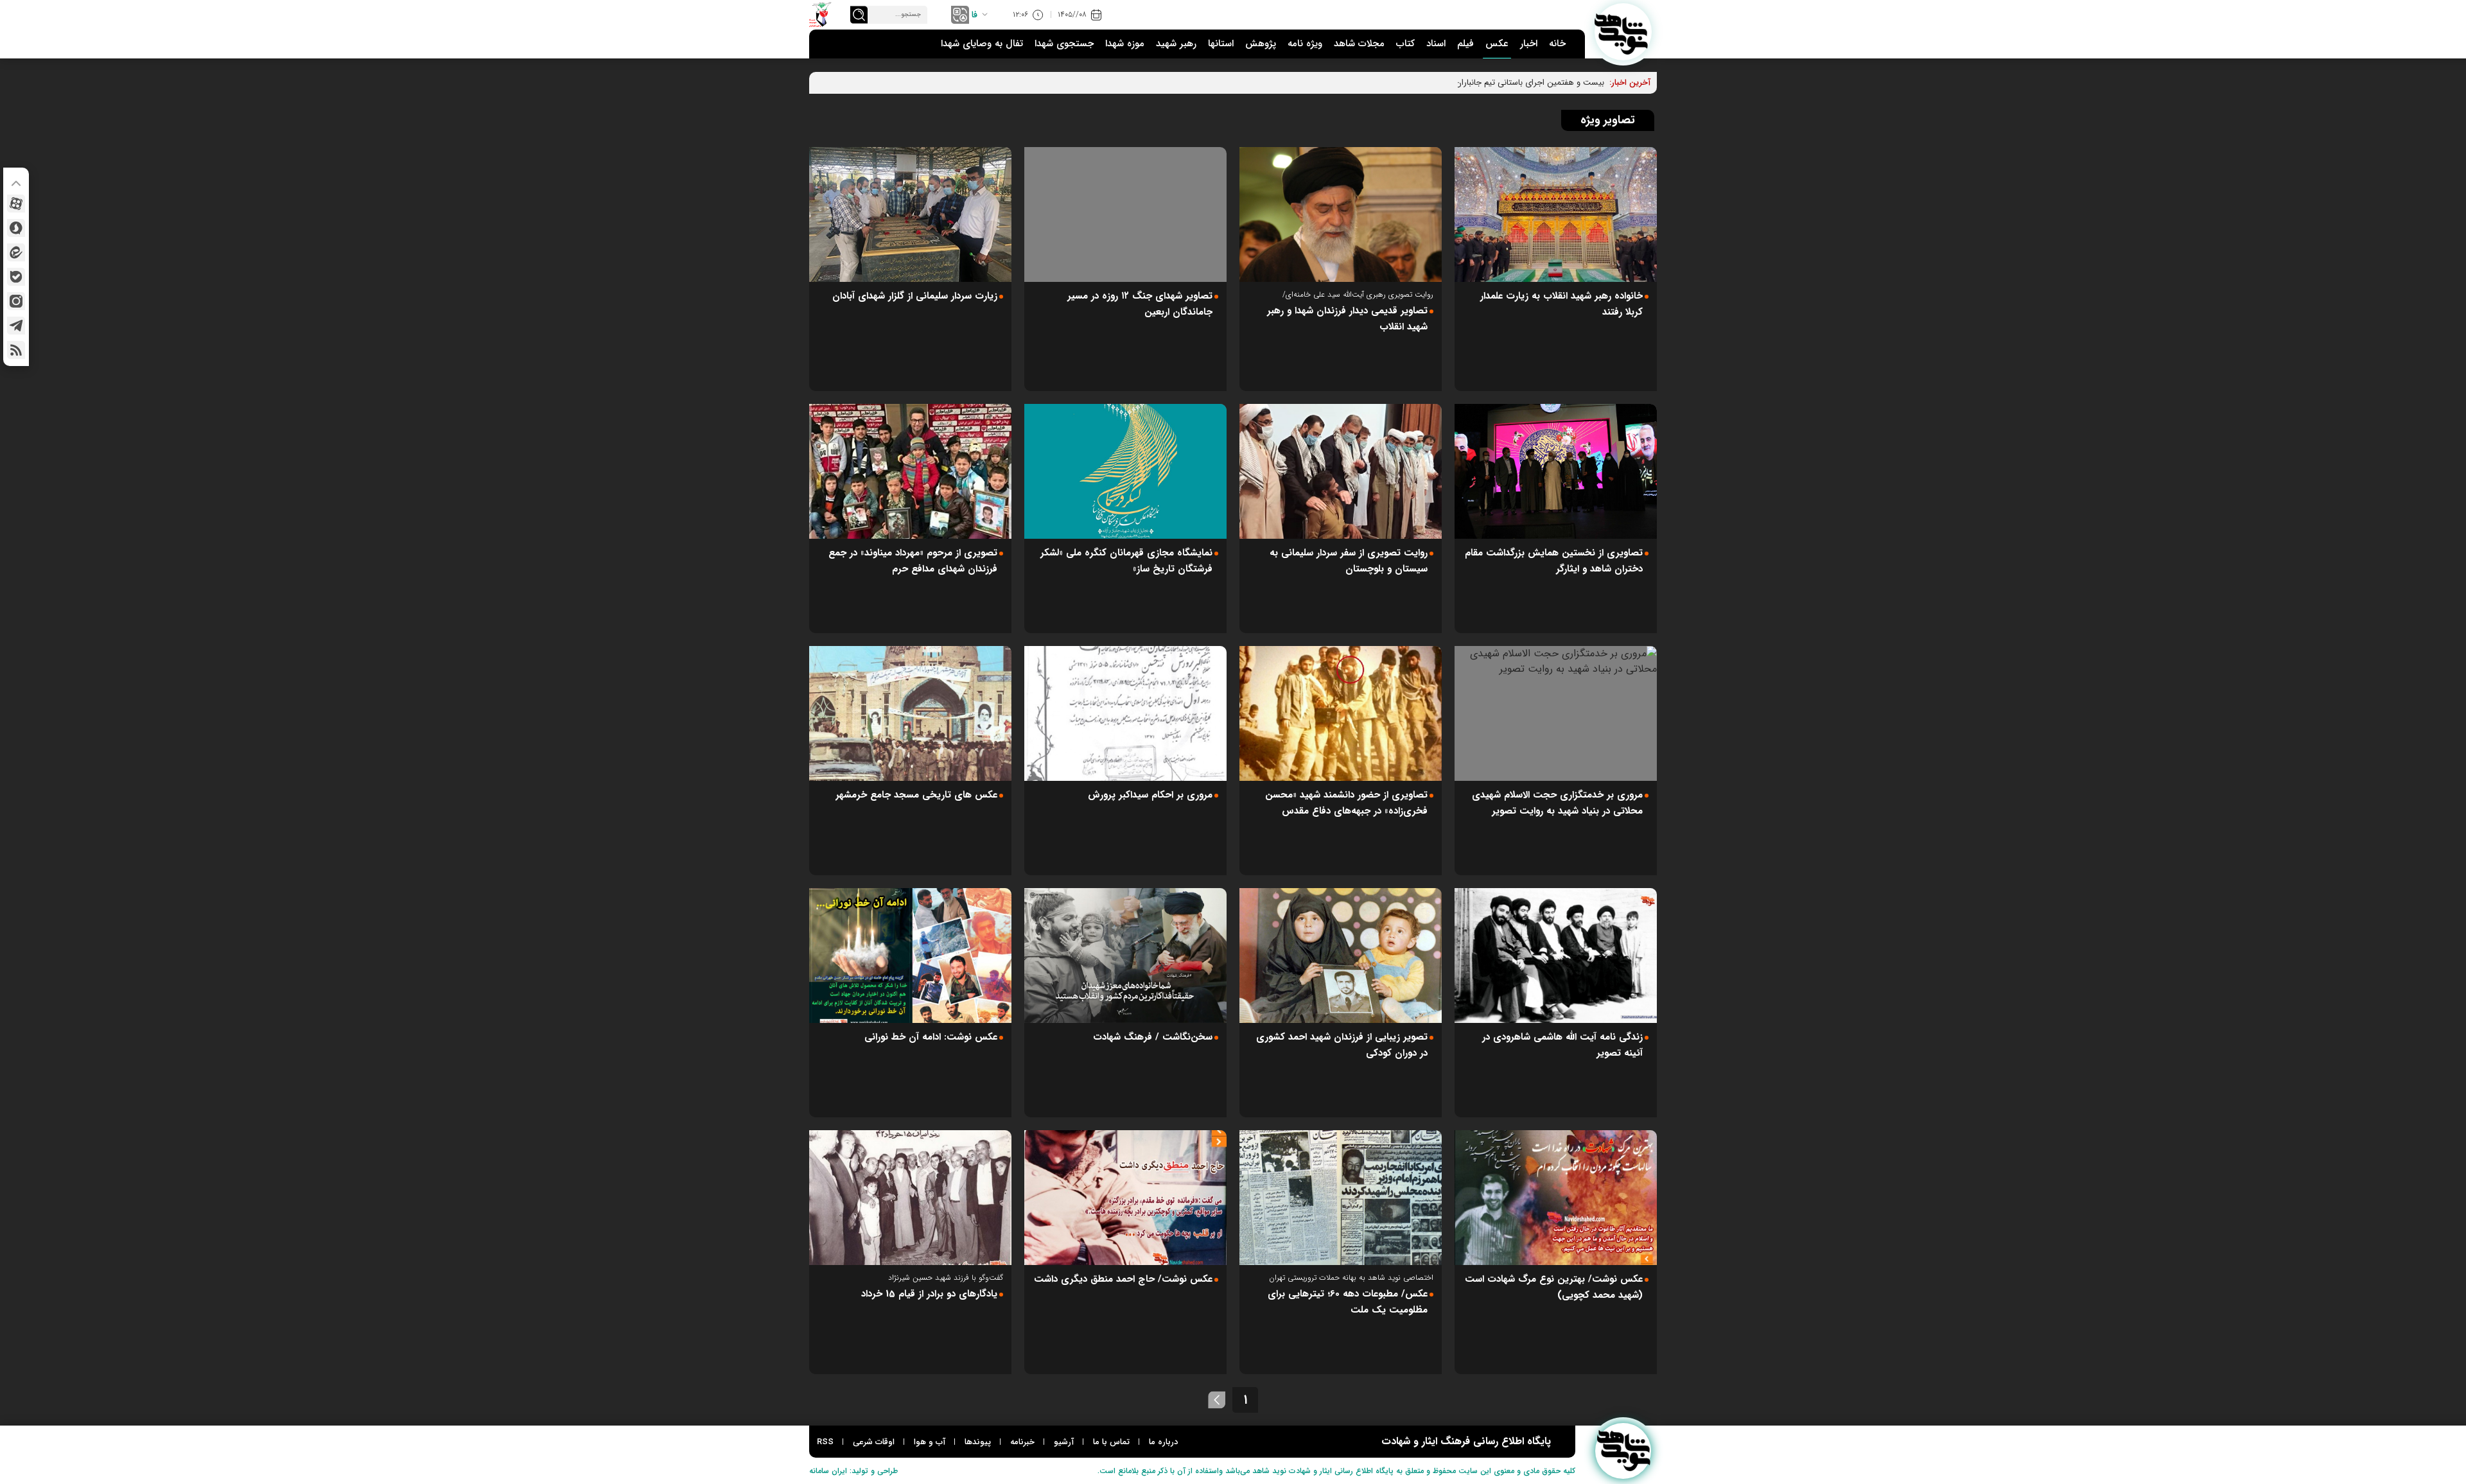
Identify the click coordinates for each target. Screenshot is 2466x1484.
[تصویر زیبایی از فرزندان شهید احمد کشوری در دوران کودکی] (1341, 956)
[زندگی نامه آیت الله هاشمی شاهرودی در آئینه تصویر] (1556, 956)
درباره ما (1163, 1442)
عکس (1497, 44)
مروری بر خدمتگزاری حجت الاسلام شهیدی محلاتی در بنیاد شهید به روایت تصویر (1557, 803)
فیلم (1465, 44)
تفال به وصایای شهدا (982, 44)
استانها (1221, 44)
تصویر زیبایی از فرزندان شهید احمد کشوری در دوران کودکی (1342, 1045)
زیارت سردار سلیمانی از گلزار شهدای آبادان (915, 296)
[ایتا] (16, 252)
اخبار (1529, 44)
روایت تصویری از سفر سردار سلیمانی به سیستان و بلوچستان (1349, 561)
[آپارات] (16, 204)
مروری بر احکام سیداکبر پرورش (1150, 795)
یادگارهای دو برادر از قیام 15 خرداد (929, 1294)
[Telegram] (16, 326)
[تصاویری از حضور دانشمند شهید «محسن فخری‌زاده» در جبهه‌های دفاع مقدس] (1341, 713)
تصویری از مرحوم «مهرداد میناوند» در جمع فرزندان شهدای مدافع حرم (913, 561)
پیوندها (978, 1442)
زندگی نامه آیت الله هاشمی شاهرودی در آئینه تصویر (1562, 1045)
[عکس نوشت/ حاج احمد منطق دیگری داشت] (1125, 1198)
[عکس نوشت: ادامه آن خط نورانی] (910, 956)
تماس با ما (1111, 1442)
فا (975, 15)
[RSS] (16, 350)
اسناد (1436, 44)
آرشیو (1064, 1442)
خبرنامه (1022, 1442)
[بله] (16, 277)
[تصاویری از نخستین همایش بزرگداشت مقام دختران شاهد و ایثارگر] (1556, 471)
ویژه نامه (1305, 44)
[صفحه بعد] (1217, 1400)
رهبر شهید (1176, 44)
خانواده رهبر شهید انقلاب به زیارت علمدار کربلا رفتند (1561, 304)
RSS (825, 1442)
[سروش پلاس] (16, 228)
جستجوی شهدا (1064, 44)
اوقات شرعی (874, 1442)
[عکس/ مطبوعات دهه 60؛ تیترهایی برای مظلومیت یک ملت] (1341, 1198)
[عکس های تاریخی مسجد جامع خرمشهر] (910, 713)
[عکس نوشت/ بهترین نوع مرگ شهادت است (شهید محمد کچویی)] (1556, 1198)
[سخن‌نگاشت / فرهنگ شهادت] (1125, 956)
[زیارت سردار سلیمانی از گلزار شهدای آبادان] (910, 214)
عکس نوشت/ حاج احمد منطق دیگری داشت (1123, 1279)
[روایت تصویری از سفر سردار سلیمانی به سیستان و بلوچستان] (1341, 471)
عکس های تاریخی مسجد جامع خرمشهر (916, 795)
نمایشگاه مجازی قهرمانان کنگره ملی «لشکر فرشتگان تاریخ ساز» (1126, 561)
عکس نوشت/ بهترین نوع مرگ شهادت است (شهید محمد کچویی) (1554, 1287)
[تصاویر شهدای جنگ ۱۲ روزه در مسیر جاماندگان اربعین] (1125, 214)
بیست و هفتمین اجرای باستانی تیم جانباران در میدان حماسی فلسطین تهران (1473, 83)
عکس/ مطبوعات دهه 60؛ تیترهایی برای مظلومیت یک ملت (1348, 1302)
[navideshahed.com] (1623, 32)
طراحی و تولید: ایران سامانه (853, 1471)
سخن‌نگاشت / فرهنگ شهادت (1153, 1037)
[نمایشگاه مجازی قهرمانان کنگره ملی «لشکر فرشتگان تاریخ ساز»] (1125, 471)
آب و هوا (930, 1442)
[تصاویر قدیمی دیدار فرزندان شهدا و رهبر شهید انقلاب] (1341, 214)
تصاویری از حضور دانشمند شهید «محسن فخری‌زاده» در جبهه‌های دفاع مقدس (1346, 803)
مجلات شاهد (1359, 44)
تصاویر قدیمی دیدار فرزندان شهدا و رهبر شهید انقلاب (1347, 319)
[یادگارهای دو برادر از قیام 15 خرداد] (910, 1198)
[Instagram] (16, 301)
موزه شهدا (1125, 44)
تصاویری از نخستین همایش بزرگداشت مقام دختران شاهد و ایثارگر (1554, 561)
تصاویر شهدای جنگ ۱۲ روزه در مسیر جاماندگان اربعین (1140, 304)
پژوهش (1261, 44)
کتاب (1405, 44)
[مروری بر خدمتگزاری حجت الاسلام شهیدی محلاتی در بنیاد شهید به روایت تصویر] (1556, 713)
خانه (1557, 44)
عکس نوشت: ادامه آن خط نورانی (931, 1037)
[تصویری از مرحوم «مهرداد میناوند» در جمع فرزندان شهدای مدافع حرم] (910, 471)
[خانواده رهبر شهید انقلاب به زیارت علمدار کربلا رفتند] (1556, 214)
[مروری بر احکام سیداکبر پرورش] (1125, 713)
